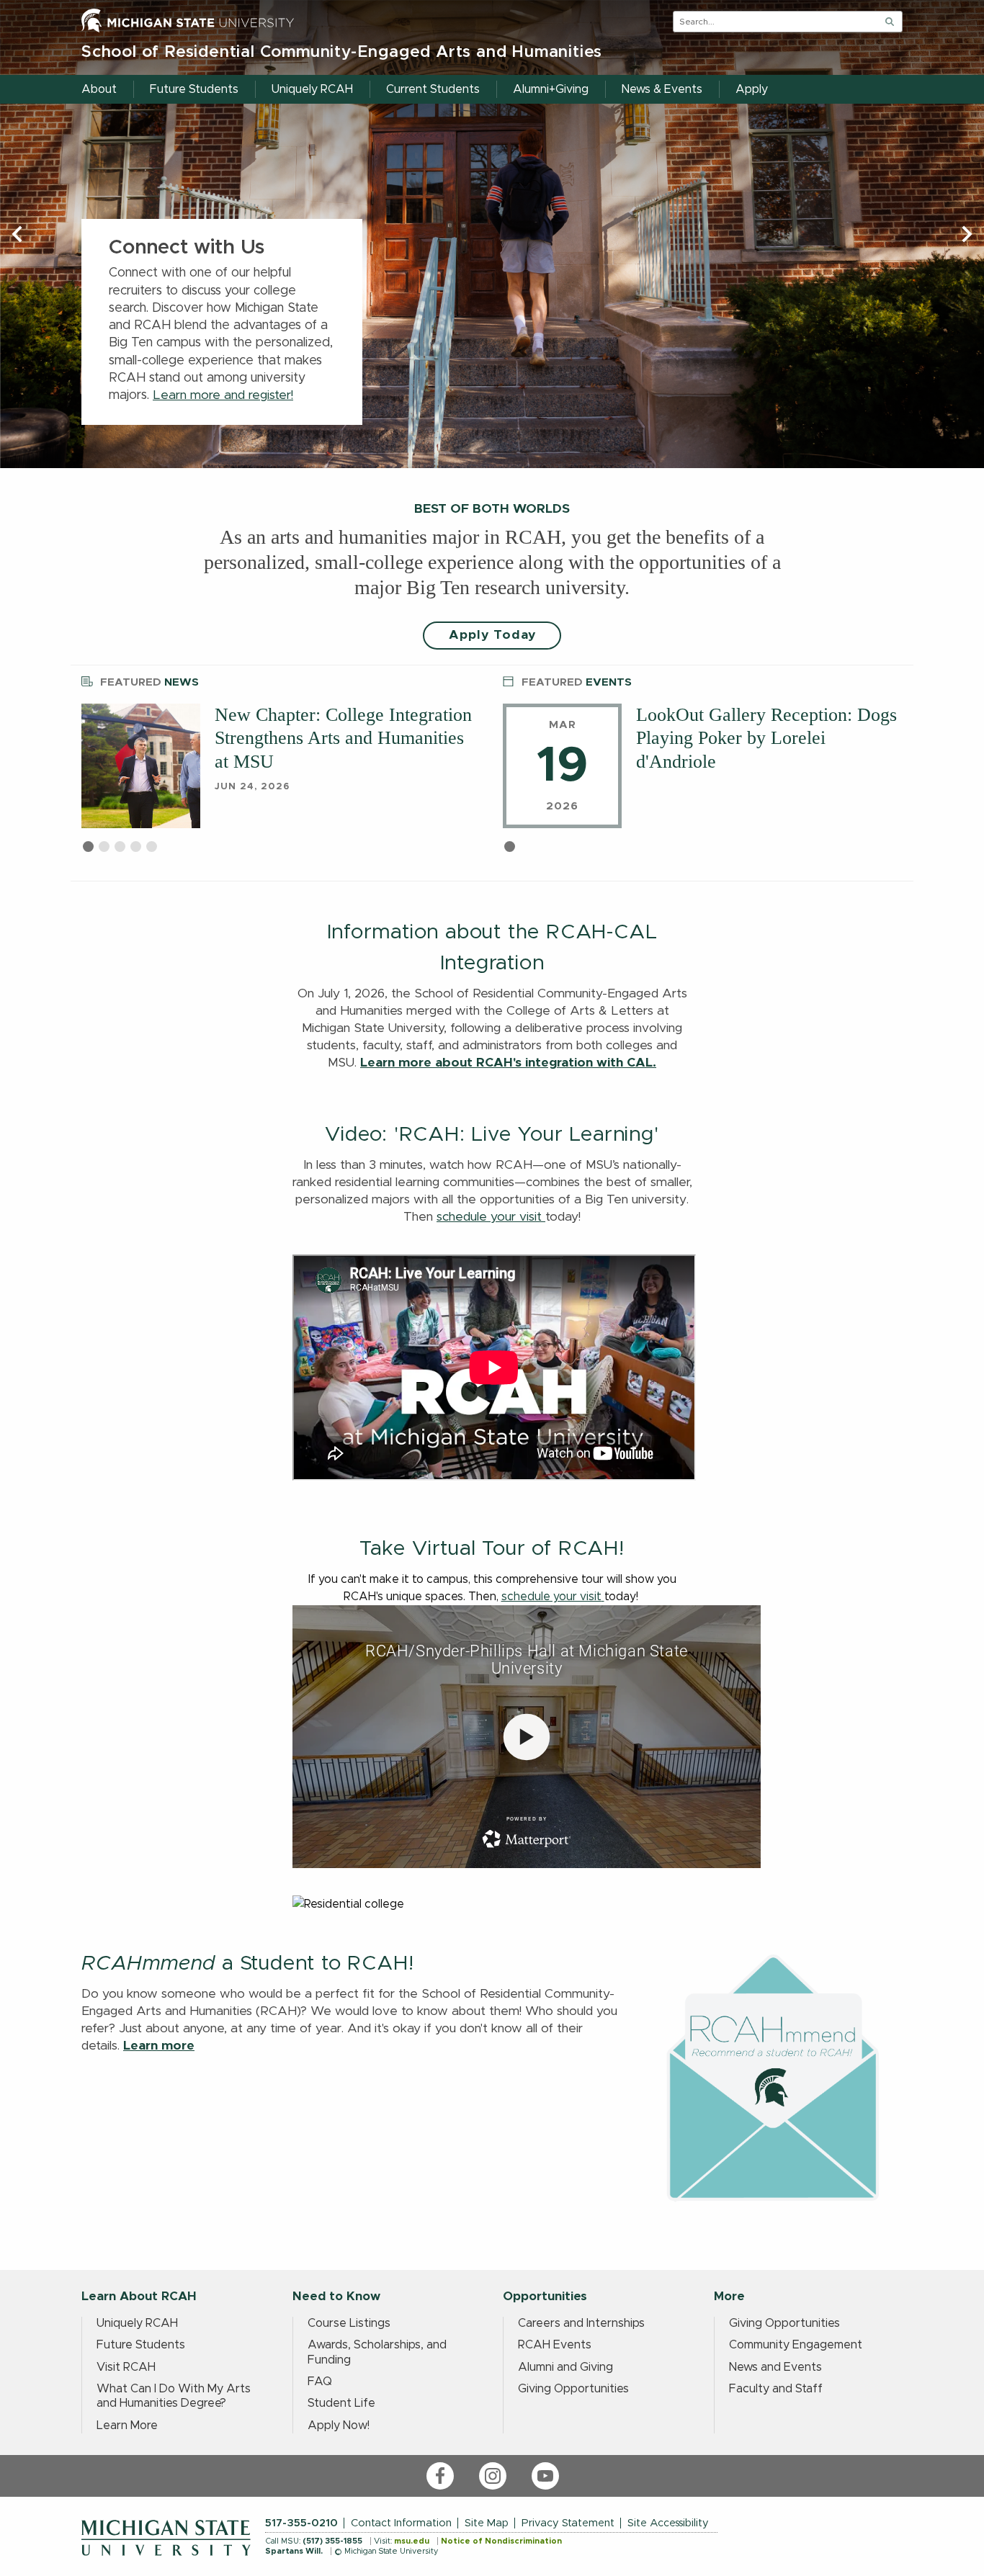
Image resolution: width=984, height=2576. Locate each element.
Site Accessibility (668, 2523)
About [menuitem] (99, 89)
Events (577, 682)
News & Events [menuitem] (662, 89)
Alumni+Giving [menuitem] (551, 89)
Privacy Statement (568, 2523)
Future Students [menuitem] (194, 89)
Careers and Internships (581, 2323)
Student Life (341, 2403)
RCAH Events (555, 2345)
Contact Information (401, 2523)
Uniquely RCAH (137, 2323)
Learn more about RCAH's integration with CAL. (508, 1063)
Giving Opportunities (573, 2389)
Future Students (141, 2345)
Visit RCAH (126, 2367)
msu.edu (412, 2541)
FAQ (320, 2382)
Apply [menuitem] (752, 89)
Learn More (127, 2425)
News (149, 682)
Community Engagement (796, 2345)
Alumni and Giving (565, 2367)
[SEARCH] (890, 22)
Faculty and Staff (776, 2389)
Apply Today (492, 635)
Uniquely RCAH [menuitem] (312, 89)
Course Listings (349, 2323)
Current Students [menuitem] (433, 89)
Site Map (487, 2523)
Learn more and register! (223, 395)
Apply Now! (339, 2425)
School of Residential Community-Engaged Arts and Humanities (342, 52)
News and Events (775, 2367)
